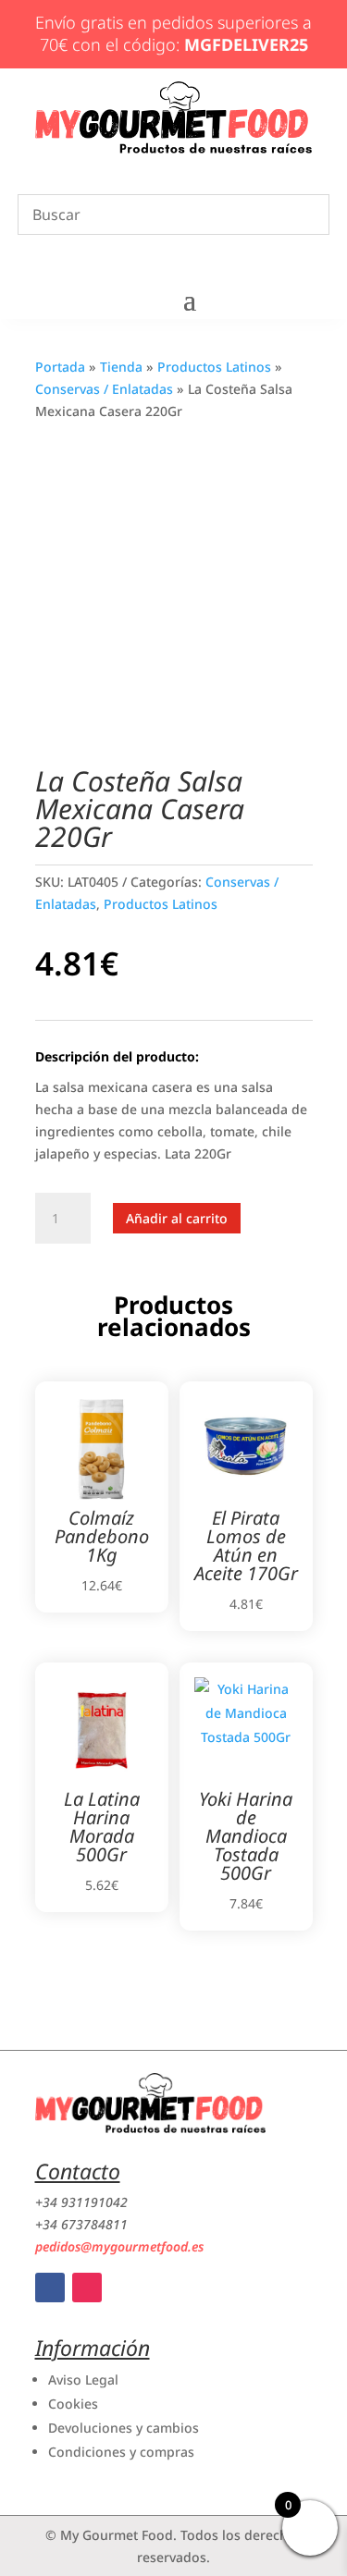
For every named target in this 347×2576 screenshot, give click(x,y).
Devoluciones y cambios (124, 2428)
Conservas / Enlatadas (104, 389)
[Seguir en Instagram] (87, 2288)
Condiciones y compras (121, 2452)
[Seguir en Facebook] (50, 2288)
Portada (60, 367)
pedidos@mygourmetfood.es (119, 2246)
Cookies (73, 2404)
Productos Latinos (214, 367)
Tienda (121, 367)
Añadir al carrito (177, 1218)
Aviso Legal (83, 2380)
